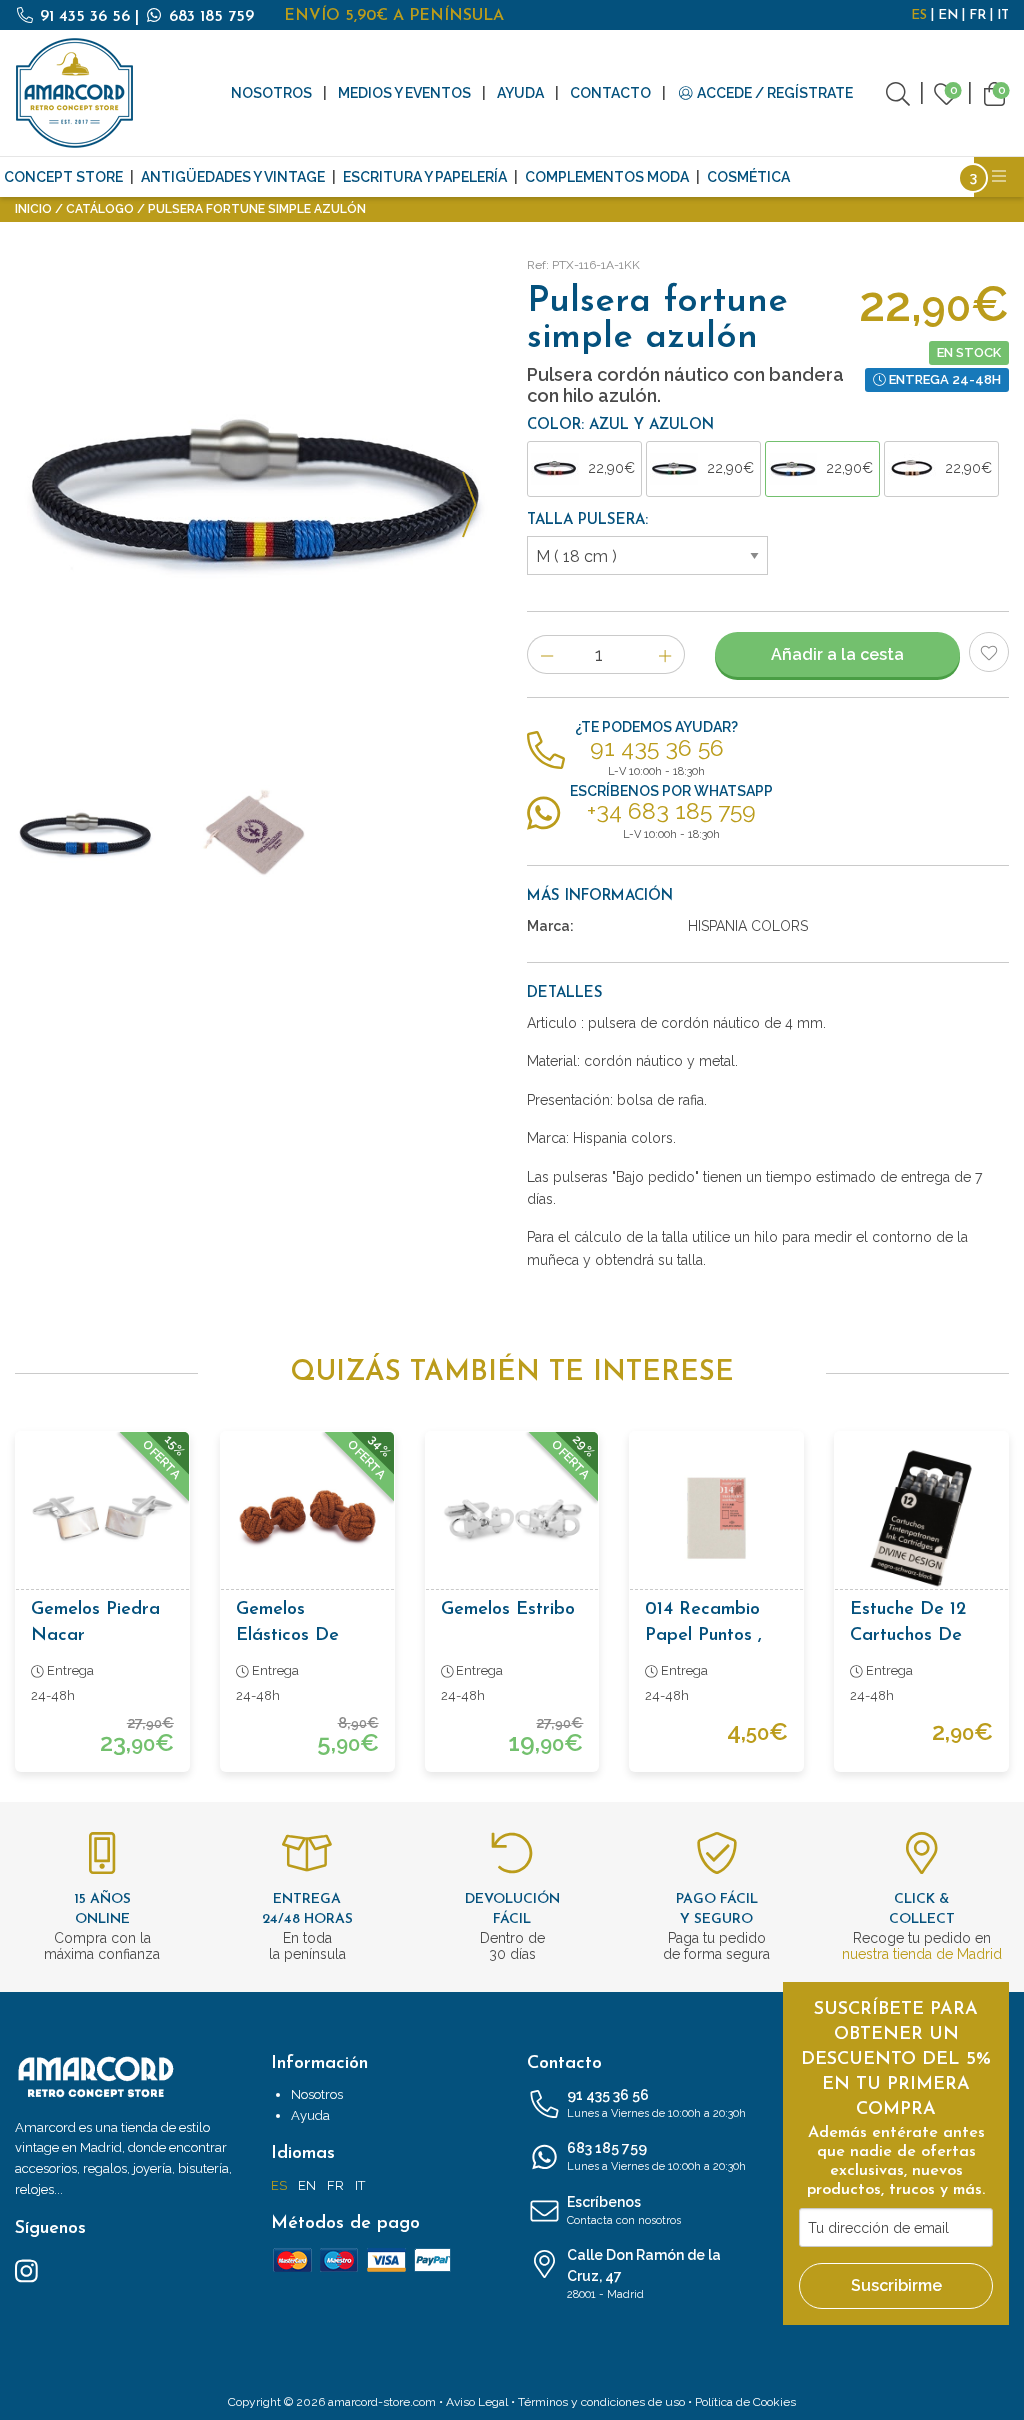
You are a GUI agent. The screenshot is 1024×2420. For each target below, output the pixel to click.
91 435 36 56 (85, 17)
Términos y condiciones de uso (601, 2402)
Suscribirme (896, 2285)
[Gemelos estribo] (512, 1518)
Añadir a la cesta (837, 654)
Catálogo (100, 209)
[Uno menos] (546, 654)
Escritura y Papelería (425, 177)
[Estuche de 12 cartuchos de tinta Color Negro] (921, 1518)
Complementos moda (607, 177)
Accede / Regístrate (773, 93)
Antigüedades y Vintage (233, 177)
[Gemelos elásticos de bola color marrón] (307, 1518)
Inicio (33, 209)
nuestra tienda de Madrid (922, 1954)
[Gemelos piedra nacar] (102, 1518)
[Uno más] (665, 654)
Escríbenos (624, 2210)
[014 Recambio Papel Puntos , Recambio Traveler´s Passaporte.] (716, 1518)
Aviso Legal (477, 2402)
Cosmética (748, 177)
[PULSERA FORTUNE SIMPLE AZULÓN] (256, 493)
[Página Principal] (75, 93)
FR (977, 15)
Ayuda (520, 93)
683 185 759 (209, 17)
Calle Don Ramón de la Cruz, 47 (644, 2274)
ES (919, 15)
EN (948, 15)
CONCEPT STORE (63, 177)
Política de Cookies (745, 2402)
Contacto (610, 93)
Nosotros (271, 93)
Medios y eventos (404, 93)
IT (1003, 15)
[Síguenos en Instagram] (26, 2270)
